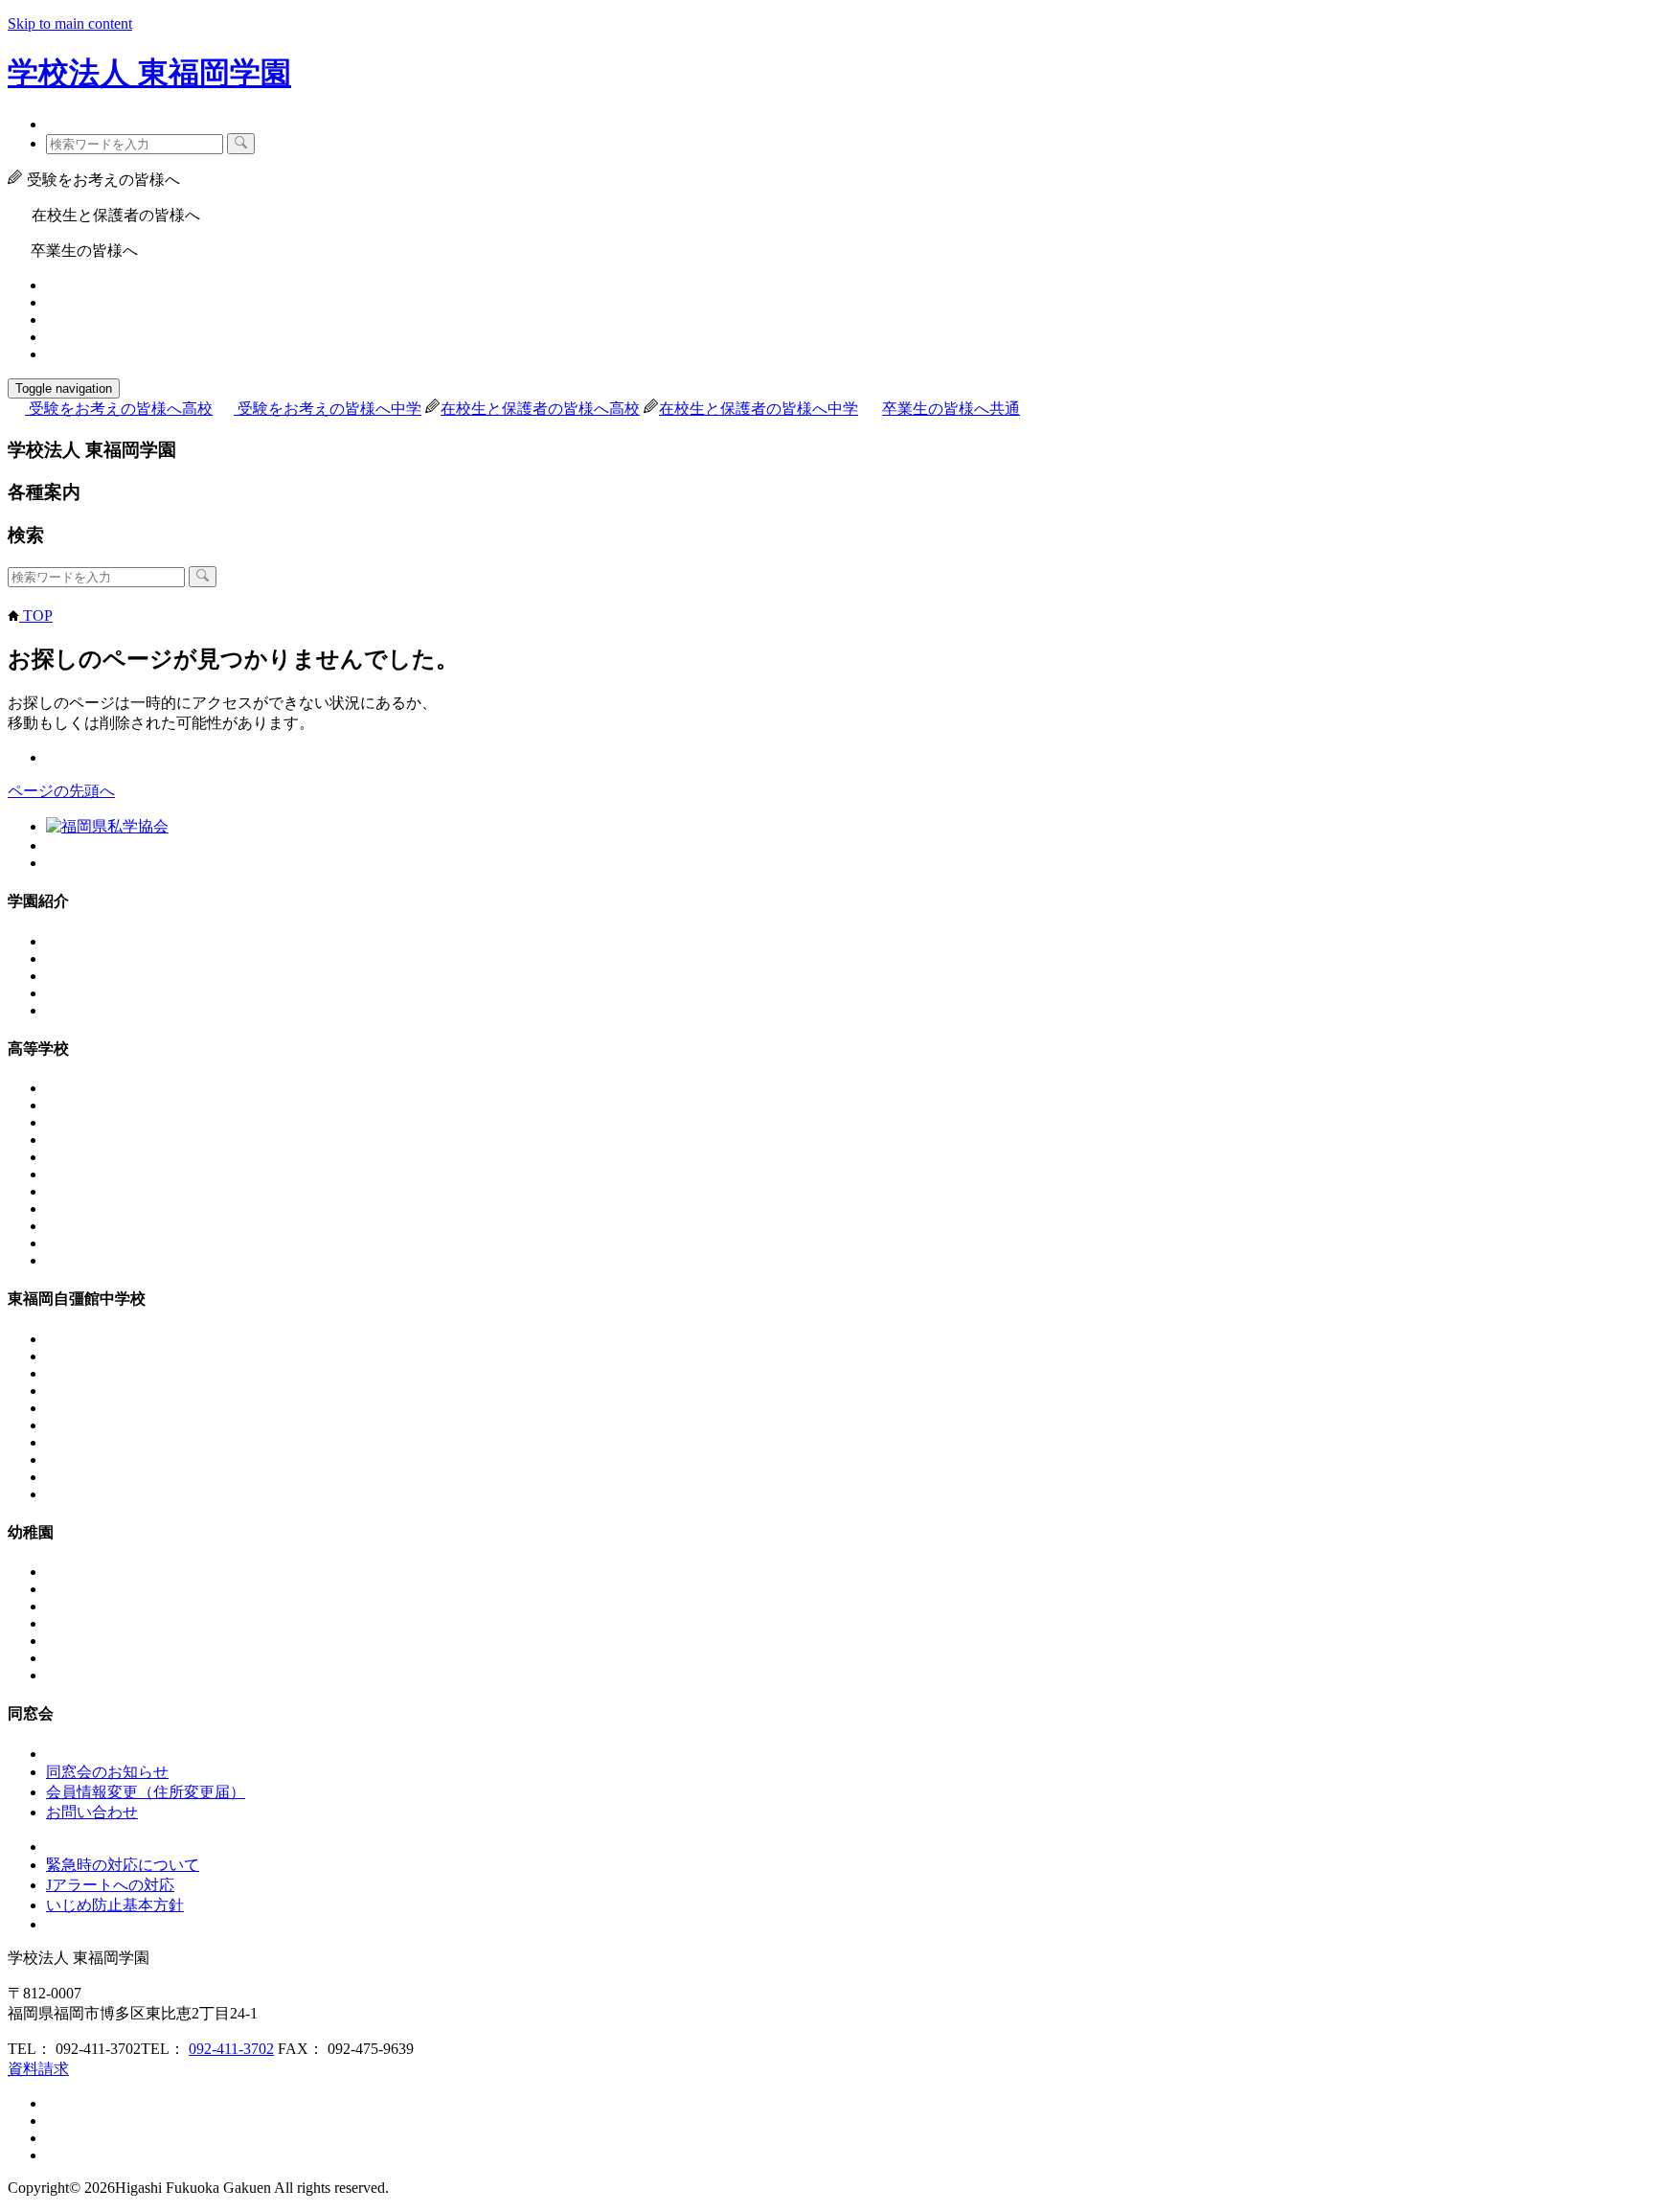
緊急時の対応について (123, 1865)
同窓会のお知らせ (107, 1772)
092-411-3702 (231, 2049)
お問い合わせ (92, 1812)
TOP (36, 616)
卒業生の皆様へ (951, 409)
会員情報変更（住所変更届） (146, 1792)
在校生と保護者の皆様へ (540, 409)
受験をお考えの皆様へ (121, 409)
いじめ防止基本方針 (115, 1905)
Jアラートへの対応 (110, 1885)
